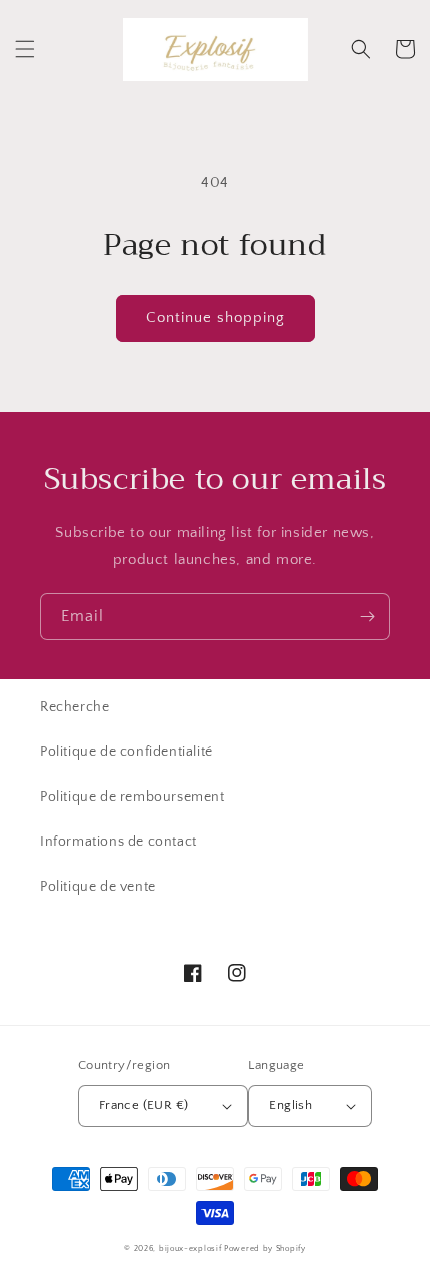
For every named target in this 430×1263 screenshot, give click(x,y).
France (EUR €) (144, 1105)
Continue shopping (215, 317)
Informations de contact (118, 842)
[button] (25, 49)
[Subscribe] (367, 616)
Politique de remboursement (132, 797)
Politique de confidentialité (126, 752)
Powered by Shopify (265, 1248)
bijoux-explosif (190, 1248)
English (290, 1105)
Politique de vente (98, 887)
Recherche (74, 707)
